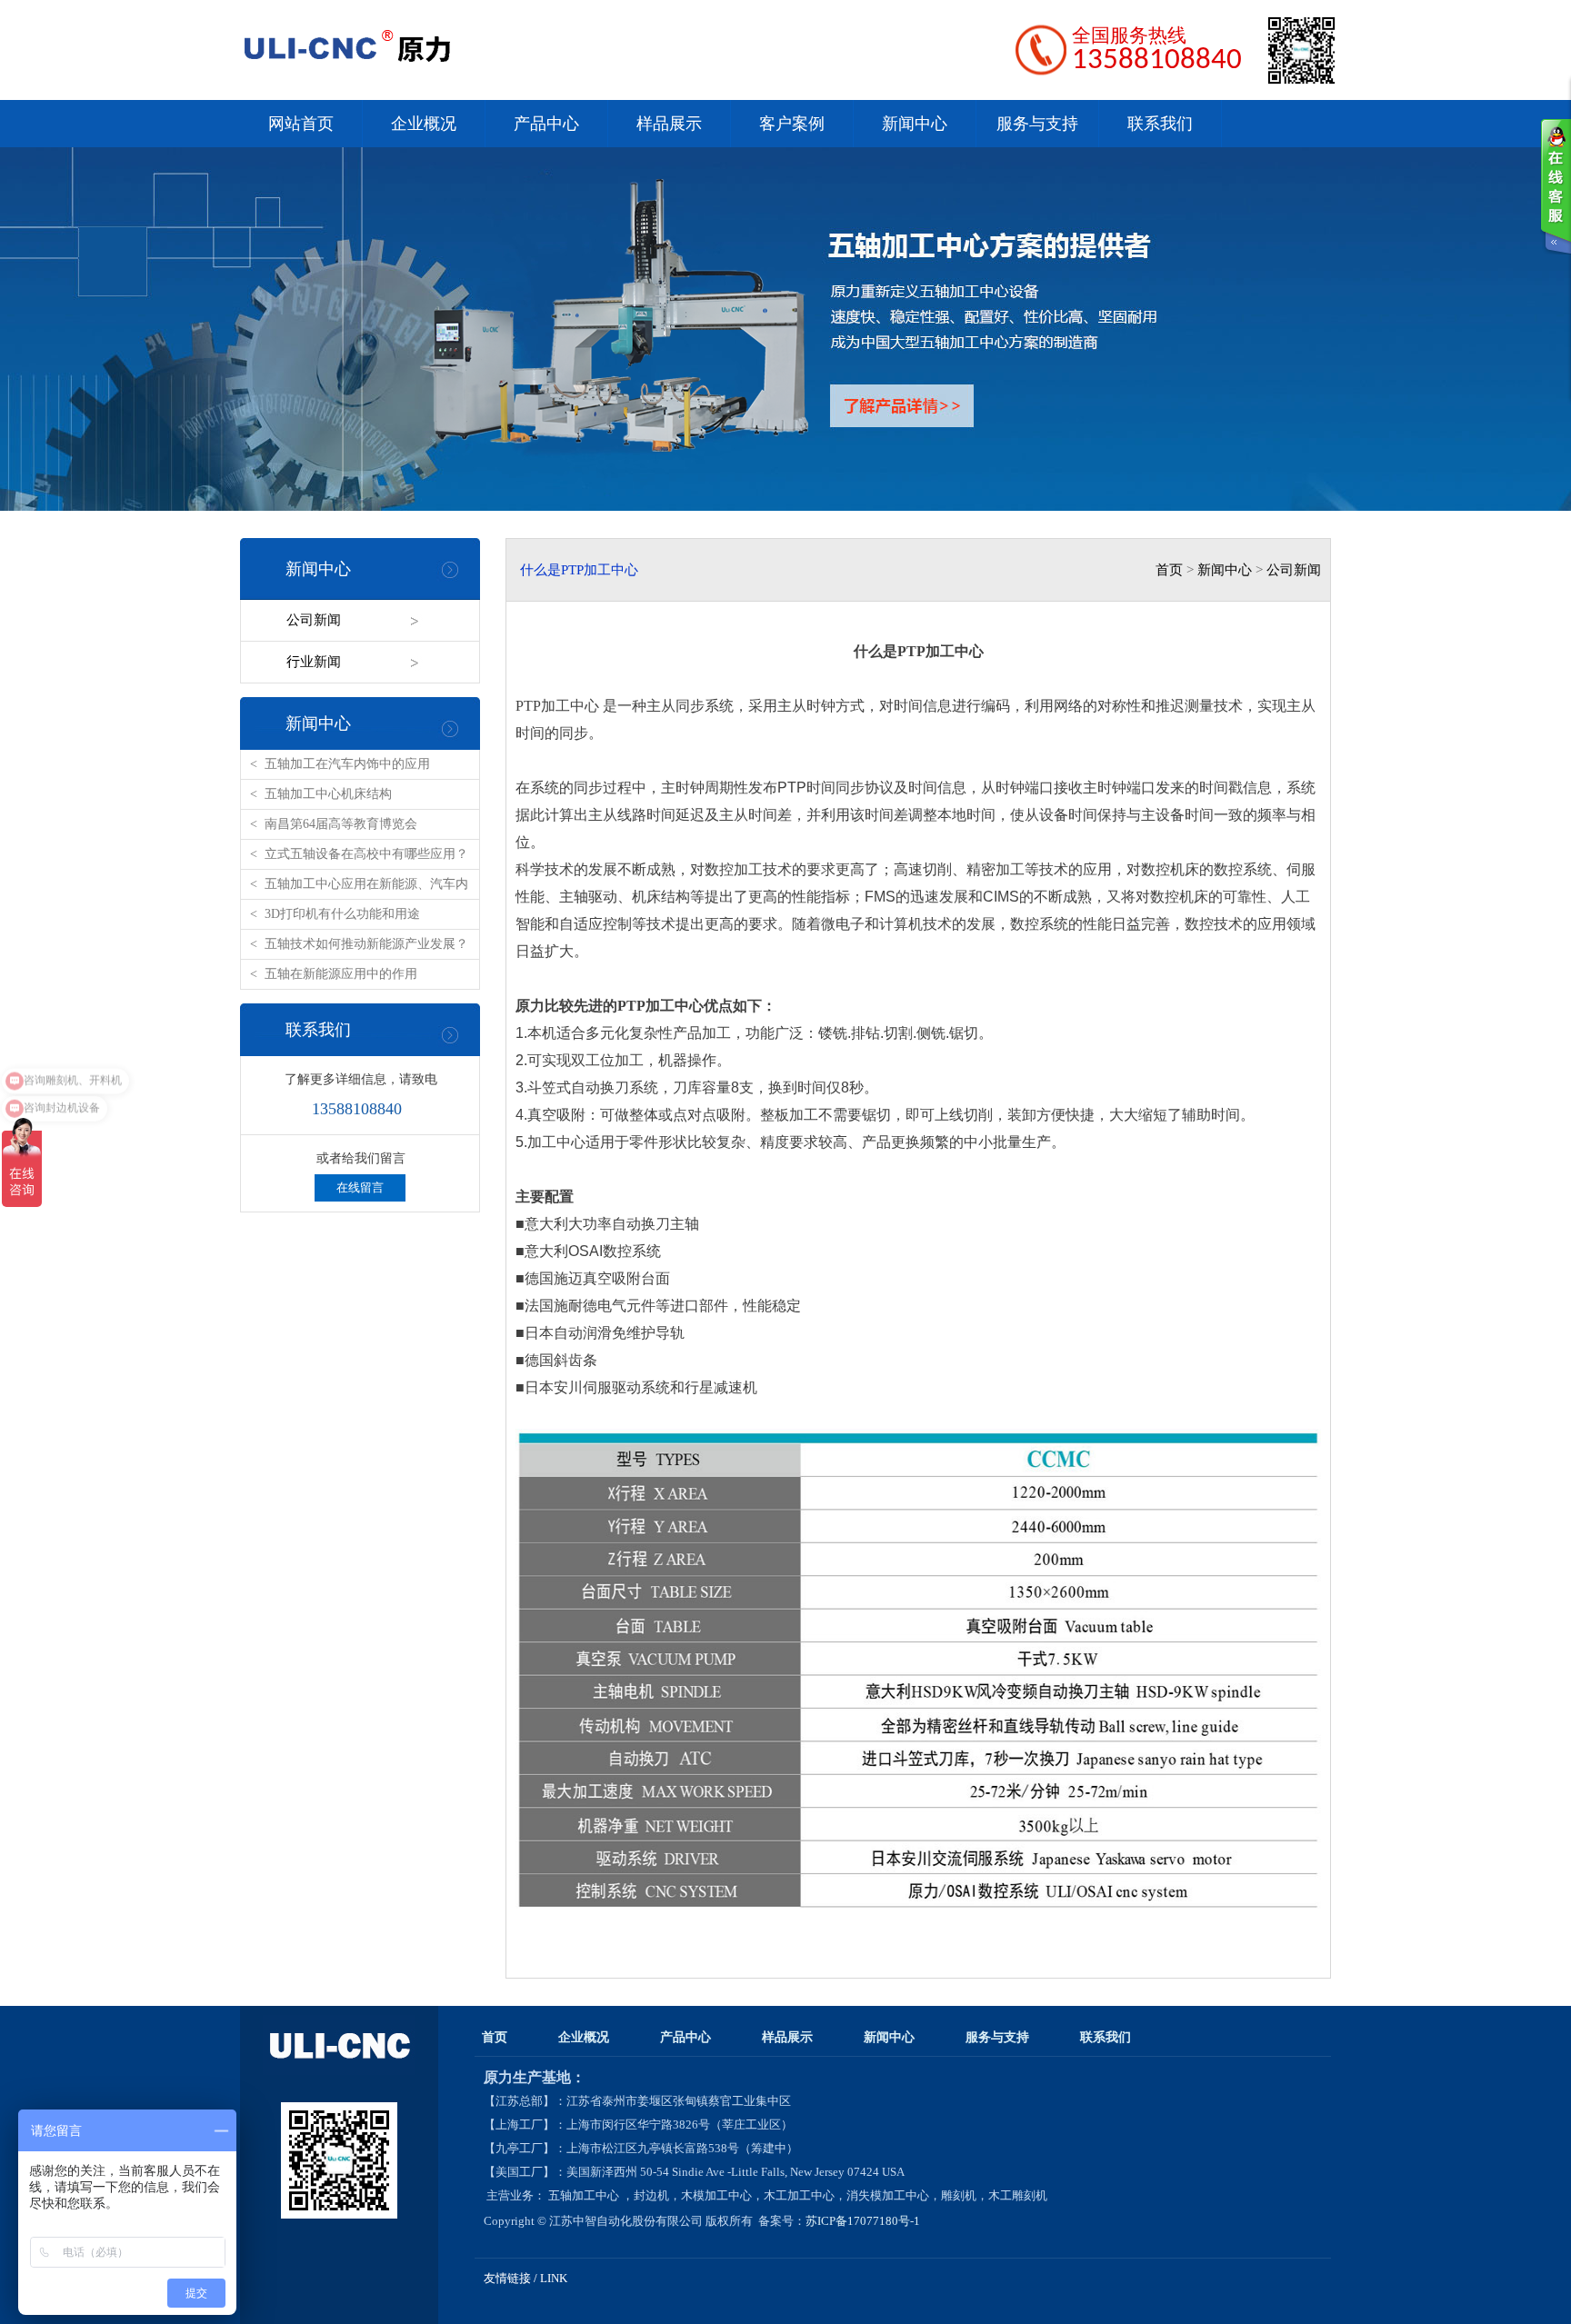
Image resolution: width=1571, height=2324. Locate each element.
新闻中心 (915, 124)
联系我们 (1160, 124)
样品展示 (669, 124)
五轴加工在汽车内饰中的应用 (347, 764)
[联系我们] (1556, 186)
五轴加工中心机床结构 (328, 794)
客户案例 (792, 124)
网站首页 (301, 124)
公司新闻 (314, 620)
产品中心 (546, 124)
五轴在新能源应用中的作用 (341, 974)
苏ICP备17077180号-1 (864, 2221)
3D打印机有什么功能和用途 (342, 914)
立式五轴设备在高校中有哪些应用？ (366, 854)
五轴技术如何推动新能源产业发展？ (366, 944)
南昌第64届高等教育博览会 (341, 824)
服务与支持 (1037, 124)
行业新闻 (314, 662)
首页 (1169, 570)
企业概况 (424, 124)
